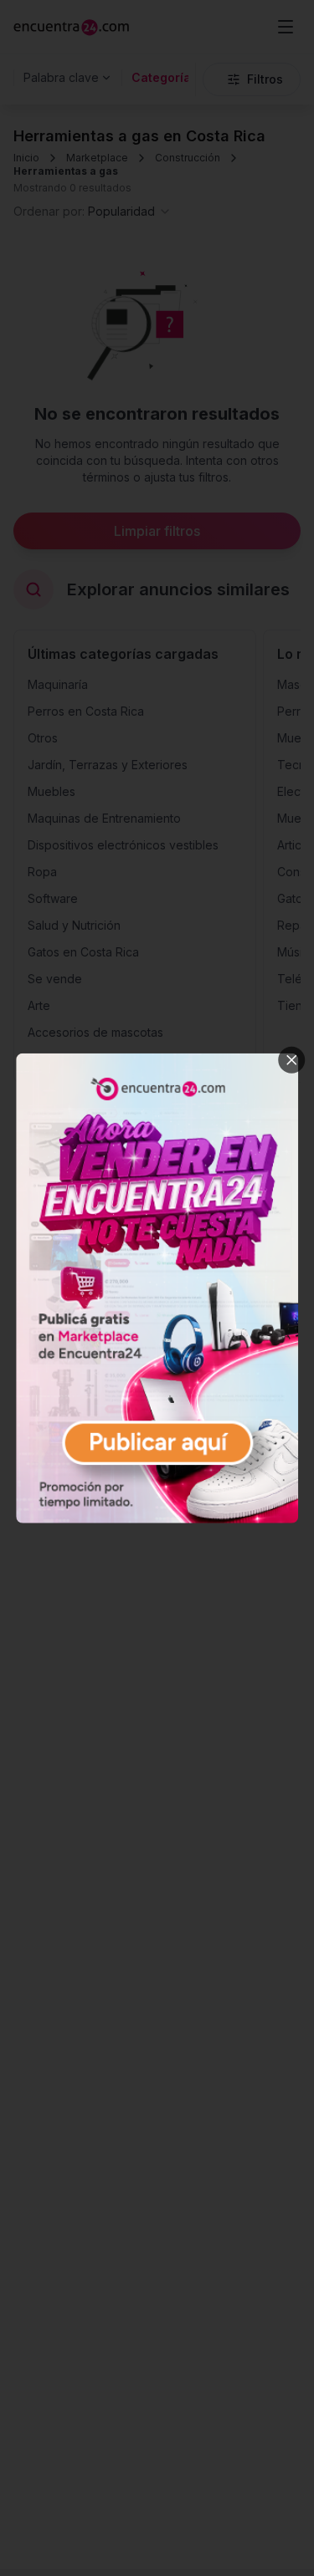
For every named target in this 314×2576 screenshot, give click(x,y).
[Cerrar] (291, 1059)
